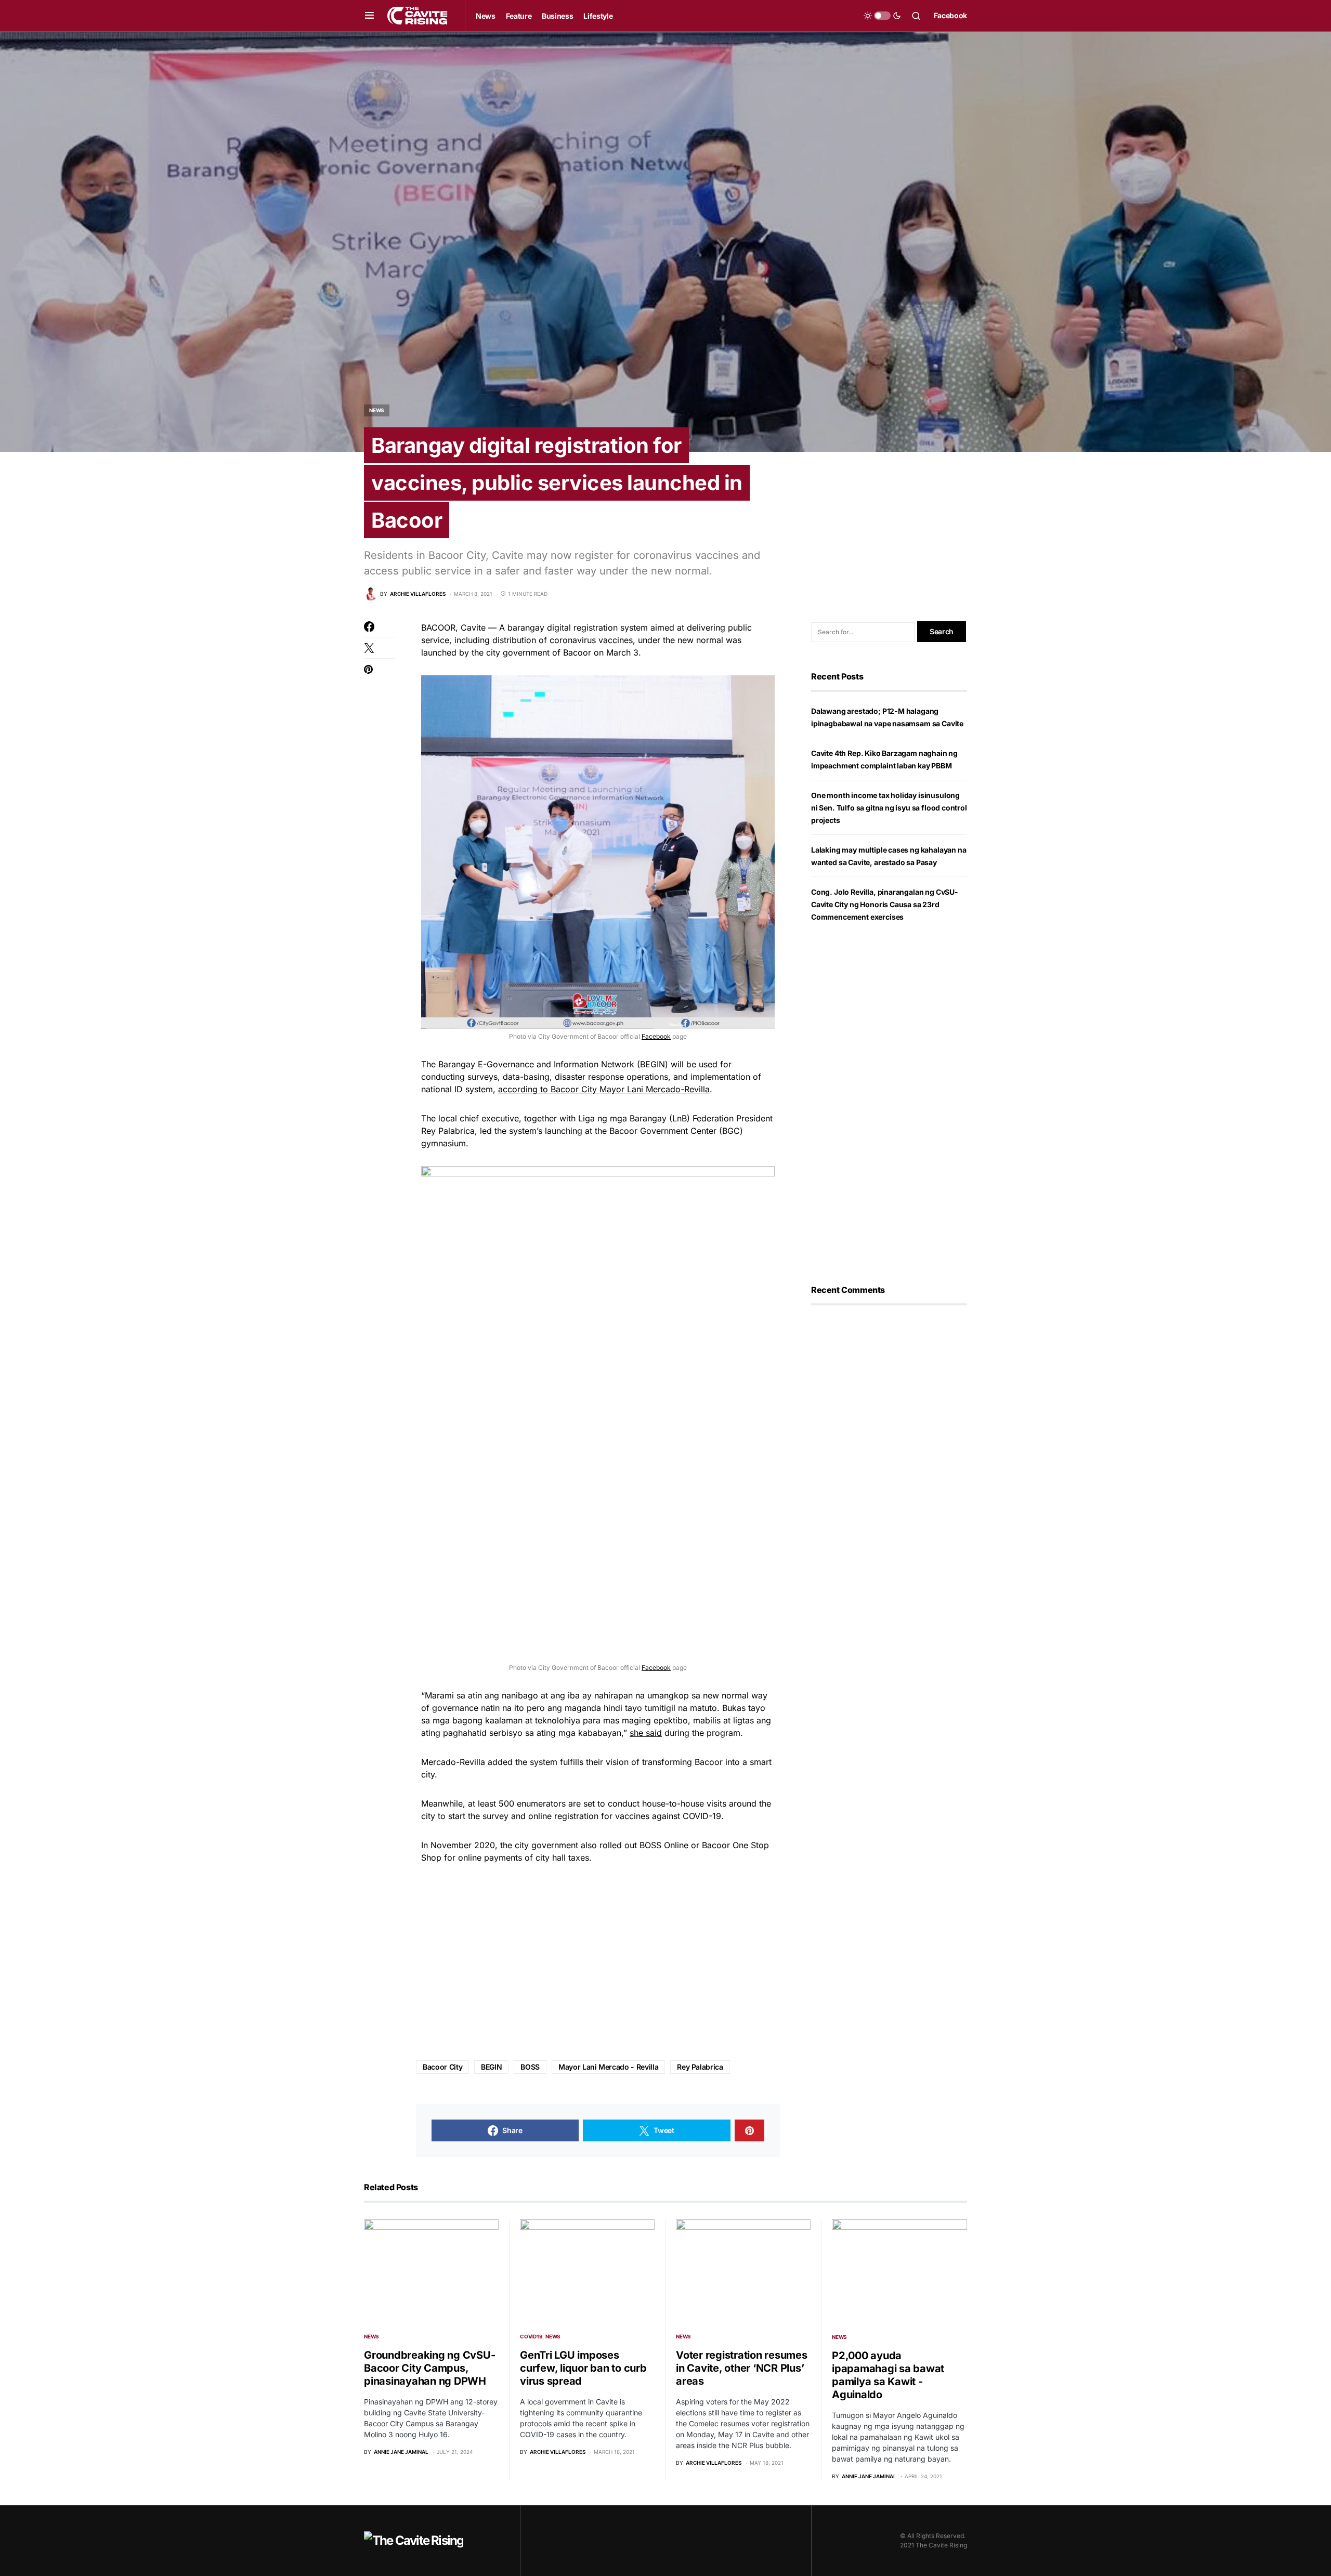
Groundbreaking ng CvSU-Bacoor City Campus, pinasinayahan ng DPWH (429, 2368)
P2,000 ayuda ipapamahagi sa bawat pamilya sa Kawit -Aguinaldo (888, 2375)
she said (646, 1733)
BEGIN (491, 2067)
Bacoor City (442, 2067)
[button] (369, 16)
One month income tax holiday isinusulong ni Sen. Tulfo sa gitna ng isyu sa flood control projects (889, 808)
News (377, 410)
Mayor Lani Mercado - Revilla (608, 2067)
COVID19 (531, 2336)
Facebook (950, 15)
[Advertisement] (598, 1963)
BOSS (530, 2067)
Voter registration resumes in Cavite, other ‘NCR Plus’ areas (742, 2368)
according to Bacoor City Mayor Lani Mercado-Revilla (604, 1089)
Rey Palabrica (700, 2067)
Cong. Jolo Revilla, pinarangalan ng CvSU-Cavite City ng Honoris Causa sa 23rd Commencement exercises (885, 904)
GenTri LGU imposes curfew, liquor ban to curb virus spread (583, 2368)
